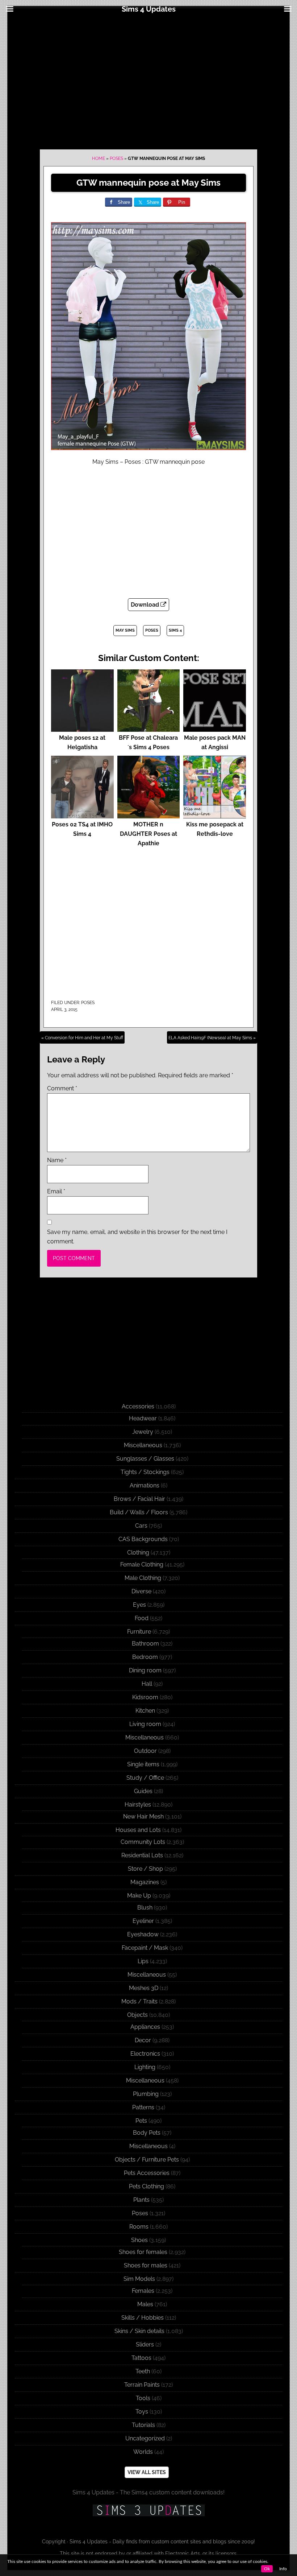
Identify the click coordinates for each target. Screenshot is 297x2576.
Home (99, 158)
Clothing (138, 1553)
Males (145, 2304)
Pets (141, 2121)
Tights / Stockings (145, 1472)
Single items (143, 1764)
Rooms (139, 2227)
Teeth (143, 2371)
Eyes (139, 1605)
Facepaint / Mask (145, 1948)
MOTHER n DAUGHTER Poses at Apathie (148, 834)
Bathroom (145, 1644)
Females (143, 2291)
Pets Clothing (147, 2186)
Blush (145, 1908)
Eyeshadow (143, 1934)
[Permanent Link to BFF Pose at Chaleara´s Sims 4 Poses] (149, 728)
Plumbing (146, 2094)
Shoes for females (143, 2252)
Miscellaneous (143, 1445)
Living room (145, 1724)
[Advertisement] (148, 80)
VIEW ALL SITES (147, 2472)
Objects (137, 2015)
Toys (142, 2412)
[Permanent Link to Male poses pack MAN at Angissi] (215, 728)
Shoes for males (146, 2265)
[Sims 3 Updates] (148, 2510)
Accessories (138, 1406)
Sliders (145, 2344)
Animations (145, 1485)
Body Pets (147, 2133)
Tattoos (141, 2358)
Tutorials (143, 2425)
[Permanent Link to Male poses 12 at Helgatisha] (82, 728)
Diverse (141, 1591)
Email (56, 1191)
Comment (62, 1088)
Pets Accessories (147, 2173)
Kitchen (145, 1711)
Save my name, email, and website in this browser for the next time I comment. (137, 1237)
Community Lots (143, 1842)
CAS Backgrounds (143, 1539)
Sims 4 (175, 630)
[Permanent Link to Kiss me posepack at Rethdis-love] (215, 815)
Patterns (143, 2107)
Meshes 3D (144, 1988)
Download (146, 605)
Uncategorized (145, 2438)
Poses (116, 158)
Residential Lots (142, 1855)
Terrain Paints (142, 2385)
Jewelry (143, 1432)
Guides (143, 1791)
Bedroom (145, 1657)
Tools (143, 2398)
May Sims (125, 630)
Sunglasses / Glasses (145, 1459)
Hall (147, 1684)
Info (283, 2569)
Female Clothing (142, 1564)
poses (152, 630)
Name (57, 1160)
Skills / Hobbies (143, 2318)
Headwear (143, 1418)
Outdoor (145, 1751)
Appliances (145, 2027)
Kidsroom (145, 1697)
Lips (143, 1961)
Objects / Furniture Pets (147, 2160)
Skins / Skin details (139, 2331)
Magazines (145, 1882)
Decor (143, 2040)
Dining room (145, 1670)
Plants (141, 2200)
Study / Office (145, 1778)
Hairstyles (138, 1805)
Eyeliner (143, 1921)
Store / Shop (145, 1869)
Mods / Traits (139, 2001)
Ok (267, 2569)
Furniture (139, 1632)
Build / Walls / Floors (139, 1512)
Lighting (145, 2067)
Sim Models (139, 2279)
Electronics (145, 2054)
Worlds (143, 2452)
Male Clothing (143, 1578)
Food (142, 1618)
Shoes (139, 2240)
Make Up (139, 1896)
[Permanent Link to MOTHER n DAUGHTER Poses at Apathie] (149, 815)
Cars (141, 1526)
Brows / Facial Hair (139, 1499)
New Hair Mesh (143, 1817)
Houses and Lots (138, 1830)
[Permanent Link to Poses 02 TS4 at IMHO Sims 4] (82, 815)
